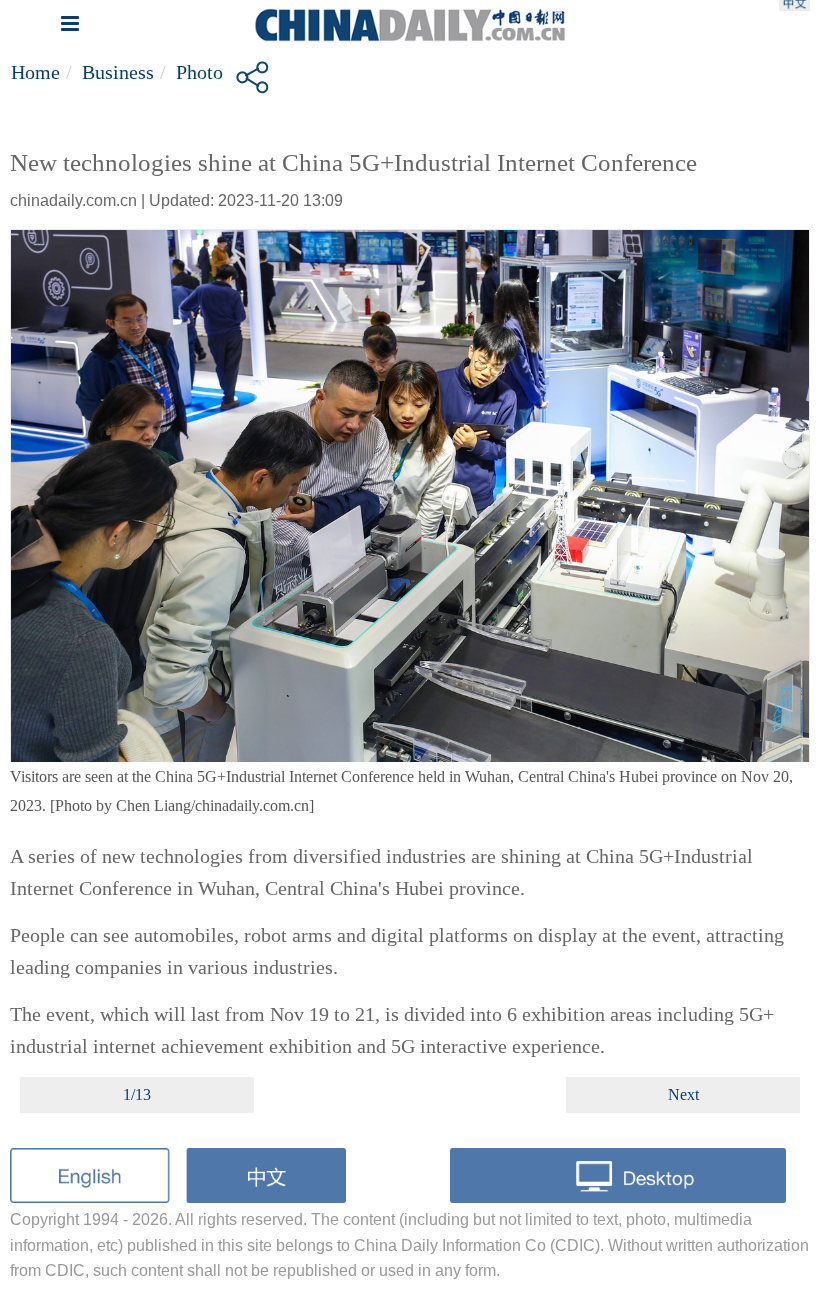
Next (683, 1094)
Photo (199, 72)
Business (118, 72)
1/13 (137, 1094)
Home (35, 72)
